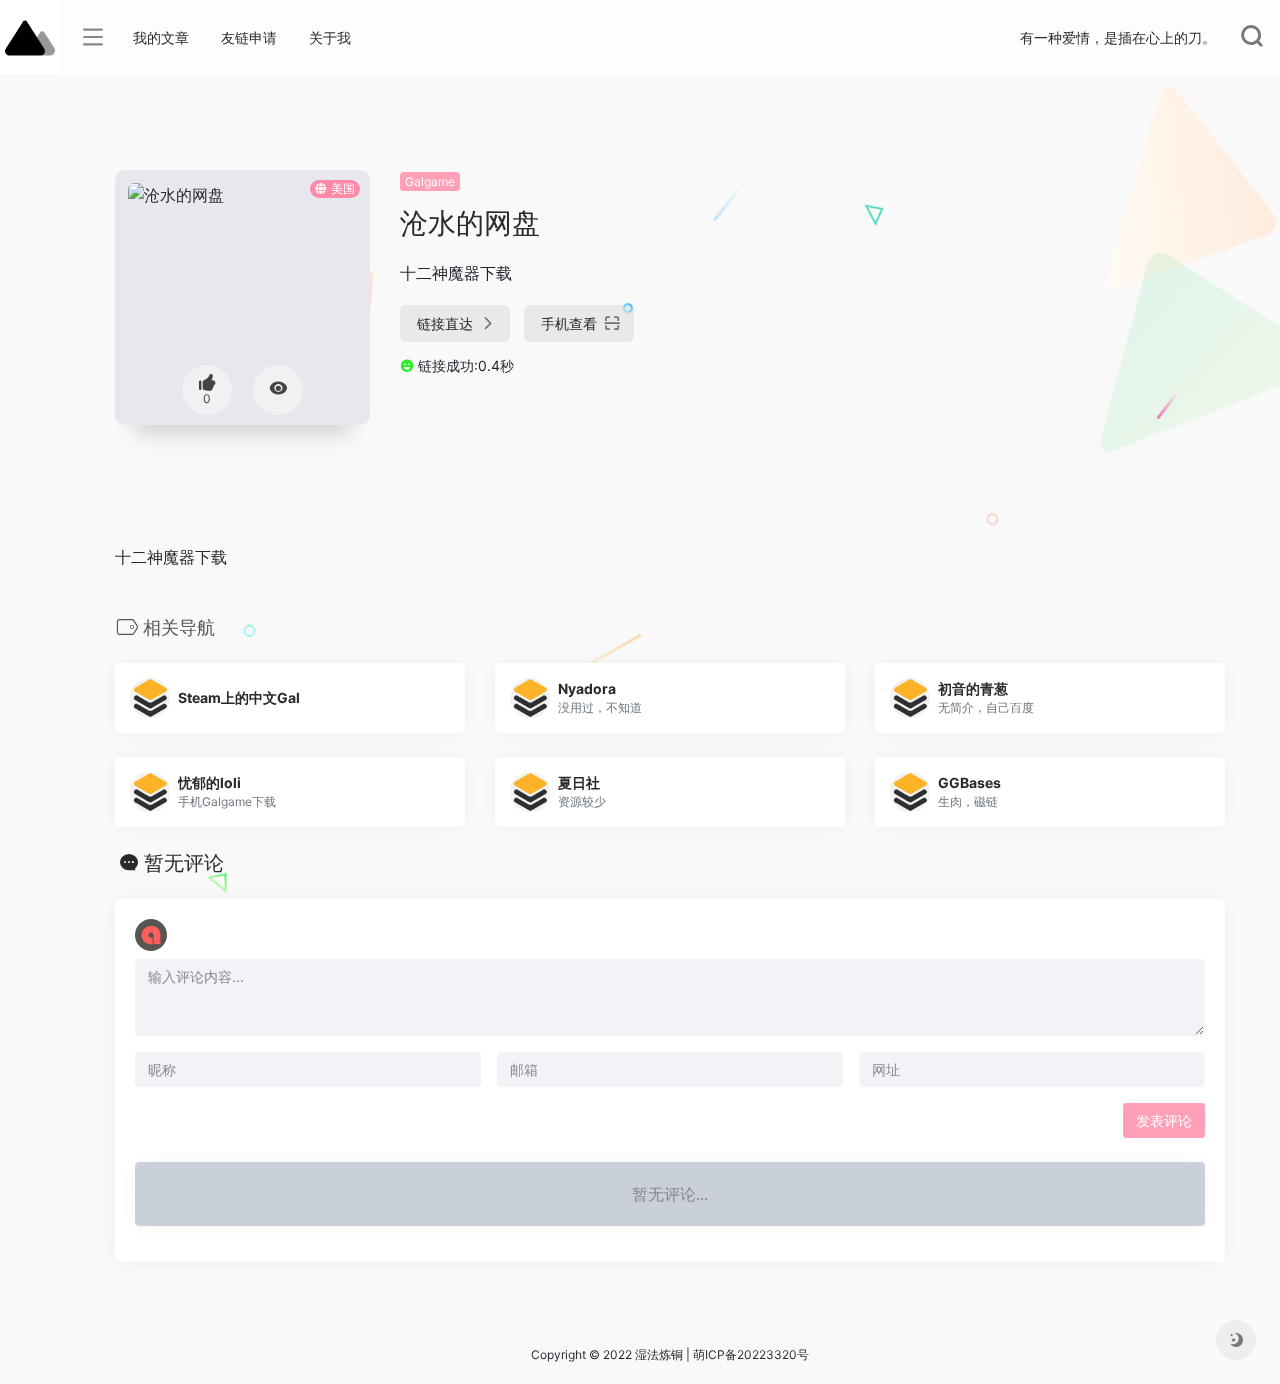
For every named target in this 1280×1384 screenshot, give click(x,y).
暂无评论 (184, 863)
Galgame (430, 181)
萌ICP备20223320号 (751, 1354)
